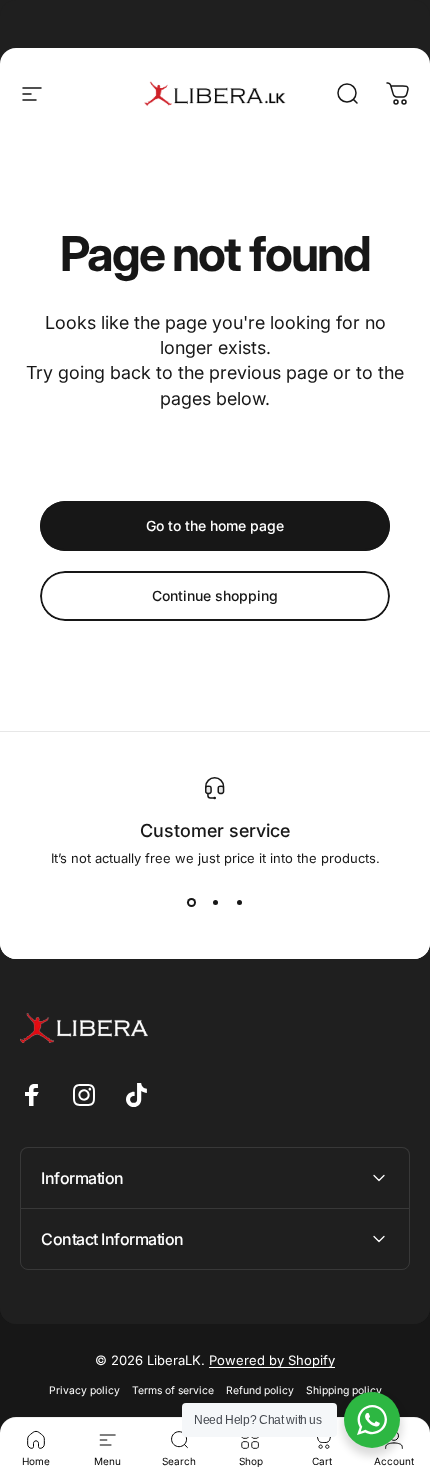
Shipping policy (344, 1390)
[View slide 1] (191, 902)
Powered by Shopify (272, 1360)
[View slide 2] (215, 902)
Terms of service (173, 1390)
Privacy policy (84, 1390)
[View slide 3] (239, 902)
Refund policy (260, 1390)
